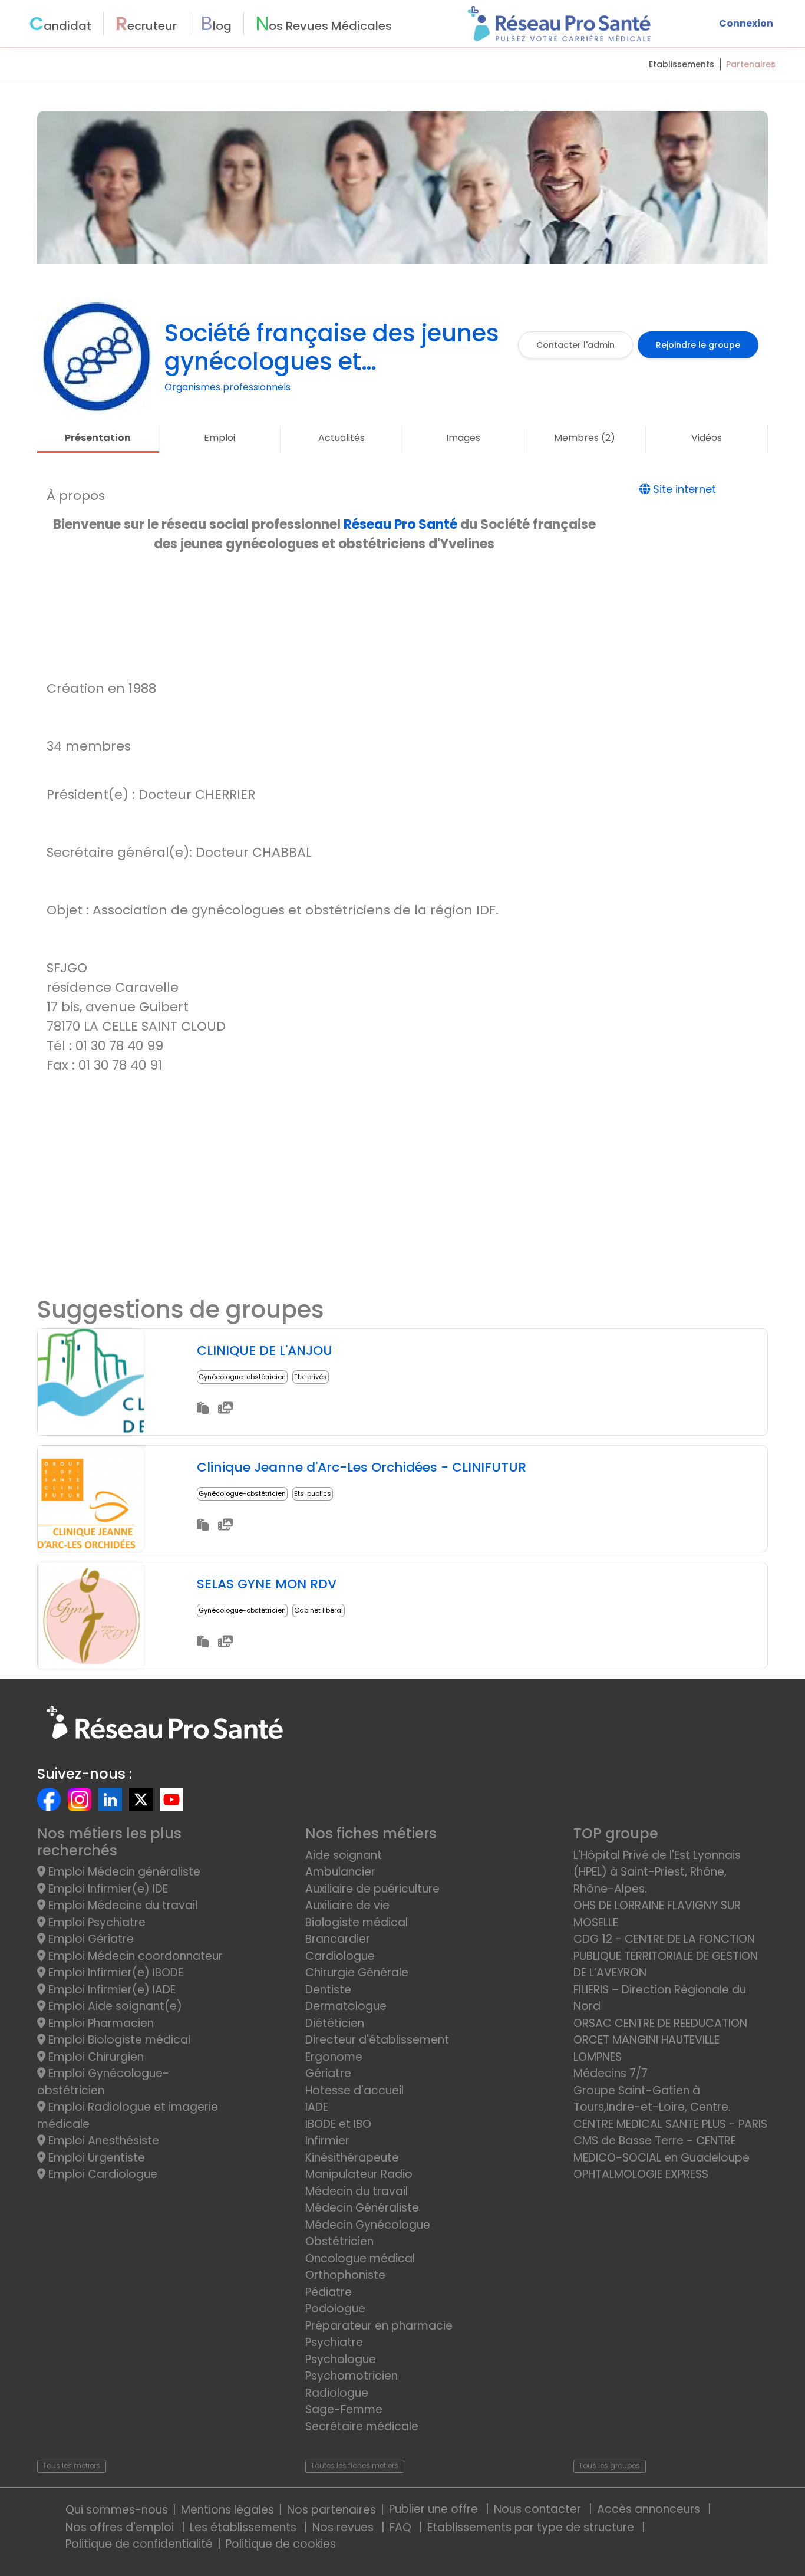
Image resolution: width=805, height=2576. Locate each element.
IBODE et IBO (338, 2124)
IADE (317, 2107)
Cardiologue (340, 1956)
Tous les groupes (609, 2465)
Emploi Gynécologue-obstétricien (103, 2082)
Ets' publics (313, 1493)
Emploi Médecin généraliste (123, 1872)
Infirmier (327, 2141)
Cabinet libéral (319, 1610)
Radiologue (337, 2393)
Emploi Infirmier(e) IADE (110, 1990)
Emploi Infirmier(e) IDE (107, 1889)
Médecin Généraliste (362, 2208)
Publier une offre (435, 2509)
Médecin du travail (358, 2191)
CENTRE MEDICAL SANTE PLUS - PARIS (670, 2124)
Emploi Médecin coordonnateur (134, 1956)
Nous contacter (539, 2509)
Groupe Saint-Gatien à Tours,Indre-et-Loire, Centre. (652, 2099)
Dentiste (328, 1990)
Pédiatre (329, 2292)
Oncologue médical (360, 2258)
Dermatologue (346, 2006)
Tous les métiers (71, 2465)
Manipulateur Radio (359, 2174)
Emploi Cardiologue (101, 2174)
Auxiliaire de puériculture (372, 1889)
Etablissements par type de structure (532, 2527)
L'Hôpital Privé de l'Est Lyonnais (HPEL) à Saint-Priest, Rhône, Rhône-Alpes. (657, 1872)
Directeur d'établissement (377, 2040)
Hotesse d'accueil (354, 2090)
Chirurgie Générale (357, 1973)
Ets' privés (311, 1377)
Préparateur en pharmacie (379, 2326)
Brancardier (338, 1939)
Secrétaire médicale (362, 2427)
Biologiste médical (357, 1922)
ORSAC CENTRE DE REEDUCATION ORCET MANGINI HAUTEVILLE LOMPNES (660, 2040)
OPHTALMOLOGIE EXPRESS (641, 2174)
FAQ (402, 2527)
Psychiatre (334, 2342)
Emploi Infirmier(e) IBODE (114, 1973)
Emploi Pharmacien (100, 2023)
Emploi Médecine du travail (121, 1905)
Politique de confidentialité (139, 2544)
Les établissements (245, 2527)
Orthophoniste (345, 2275)
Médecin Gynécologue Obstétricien (368, 2233)
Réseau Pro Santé (400, 524)
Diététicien (335, 2023)
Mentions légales (227, 2510)
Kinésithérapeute (352, 2158)
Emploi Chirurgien (95, 2057)
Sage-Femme (344, 2409)
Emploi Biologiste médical (118, 2040)
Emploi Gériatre (90, 1939)
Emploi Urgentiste (95, 2158)
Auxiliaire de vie (347, 1905)
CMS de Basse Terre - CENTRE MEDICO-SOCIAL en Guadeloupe (662, 2149)
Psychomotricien (352, 2376)
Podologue (335, 2309)
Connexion (746, 23)
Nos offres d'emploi (121, 2527)
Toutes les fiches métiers (354, 2465)
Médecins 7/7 (611, 2073)
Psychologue (341, 2359)
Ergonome (334, 2057)
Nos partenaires (331, 2510)
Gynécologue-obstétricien (242, 1377)
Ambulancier (340, 1872)
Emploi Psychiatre (95, 1922)
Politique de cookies (281, 2544)
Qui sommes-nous (117, 2510)
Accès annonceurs (650, 2509)
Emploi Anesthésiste (102, 2141)
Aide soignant (344, 1855)
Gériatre (328, 2073)
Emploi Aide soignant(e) (114, 2006)
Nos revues (344, 2527)
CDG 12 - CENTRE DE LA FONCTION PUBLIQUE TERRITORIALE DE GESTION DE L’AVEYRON (666, 1956)
